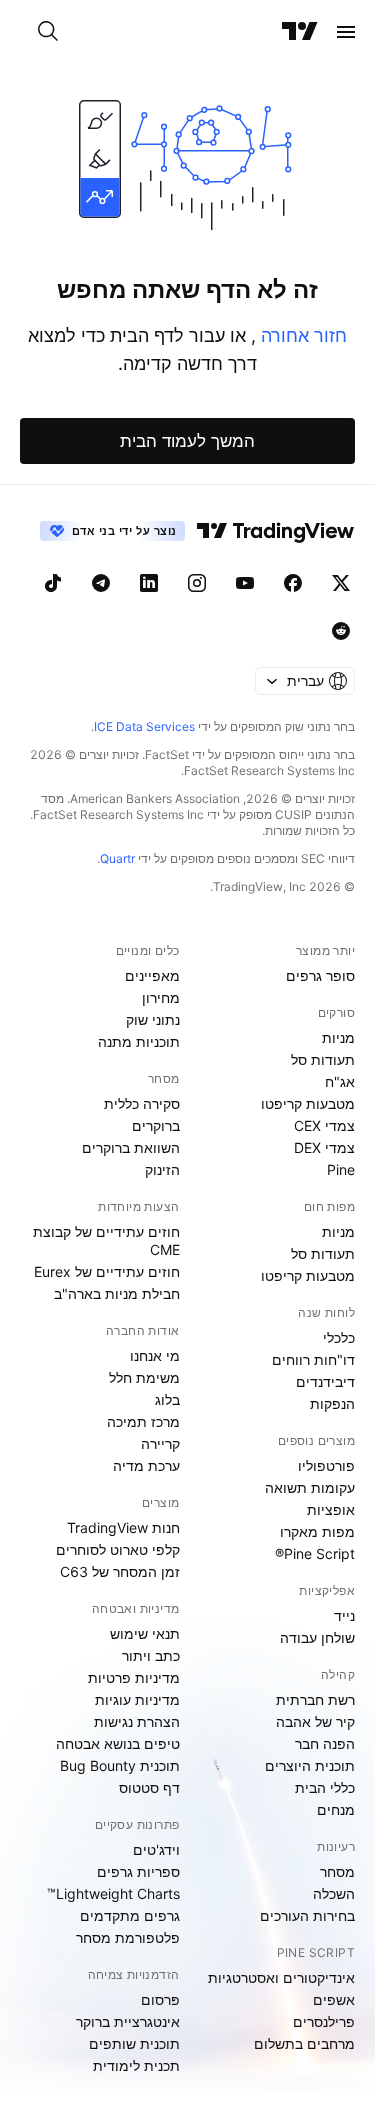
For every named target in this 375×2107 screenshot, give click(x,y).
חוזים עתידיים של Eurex (107, 1271)
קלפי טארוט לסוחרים (118, 1549)
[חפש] (48, 32)
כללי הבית (325, 1787)
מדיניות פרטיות (134, 1677)
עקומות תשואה (310, 1487)
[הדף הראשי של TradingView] (300, 32)
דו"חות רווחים (313, 1359)
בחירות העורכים (307, 1915)
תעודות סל (323, 1059)
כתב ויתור (151, 1655)
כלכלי (339, 1337)
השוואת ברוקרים (131, 1147)
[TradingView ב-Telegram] (101, 583)
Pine (341, 1169)
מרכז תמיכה (143, 1421)
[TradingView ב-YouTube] (245, 583)
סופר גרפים (320, 975)
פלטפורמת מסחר (128, 1937)
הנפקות (332, 1403)
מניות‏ (338, 1037)
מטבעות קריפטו (308, 1103)
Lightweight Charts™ (113, 1893)
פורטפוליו (326, 1465)
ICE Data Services (144, 726)
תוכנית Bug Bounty (120, 1765)
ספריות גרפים (138, 1871)
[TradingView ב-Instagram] (197, 583)
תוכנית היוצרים (310, 1765)
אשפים (334, 1999)
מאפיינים (152, 975)
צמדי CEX (324, 1125)
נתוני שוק (153, 1019)
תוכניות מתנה (139, 1041)
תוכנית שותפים (134, 2043)
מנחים (336, 1809)
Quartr (117, 858)
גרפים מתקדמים (130, 1915)
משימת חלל (144, 1377)
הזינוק (162, 1169)
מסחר (337, 1871)
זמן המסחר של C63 (120, 1571)
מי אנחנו (155, 1355)
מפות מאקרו (317, 1531)
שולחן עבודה (317, 1637)
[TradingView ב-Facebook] (293, 583)
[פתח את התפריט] (346, 32)
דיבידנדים (325, 1381)
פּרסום (160, 1999)
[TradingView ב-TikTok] (53, 583)
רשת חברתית (315, 1699)
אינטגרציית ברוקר (128, 2021)
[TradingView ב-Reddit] (341, 631)
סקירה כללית (142, 1103)
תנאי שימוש (145, 1633)
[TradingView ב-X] (341, 583)
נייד (344, 1615)
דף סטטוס (149, 1787)
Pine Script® (315, 1553)
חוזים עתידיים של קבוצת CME (106, 1240)
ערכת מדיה (146, 1465)
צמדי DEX (324, 1147)
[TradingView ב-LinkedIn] (149, 583)
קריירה (160, 1443)
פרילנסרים (324, 2021)
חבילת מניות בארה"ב (117, 1293)
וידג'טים (156, 1849)
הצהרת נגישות (137, 1721)
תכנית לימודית (136, 2065)
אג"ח (340, 1081)
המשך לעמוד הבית (187, 441)
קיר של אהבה (315, 1721)
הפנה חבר (325, 1743)
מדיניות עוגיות (137, 1699)
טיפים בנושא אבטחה (118, 1743)
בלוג (167, 1399)
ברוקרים (156, 1125)
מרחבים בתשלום (304, 2043)
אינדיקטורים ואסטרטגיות (281, 1977)
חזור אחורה (301, 335)
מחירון (161, 997)
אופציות (331, 1509)
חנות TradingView (123, 1527)
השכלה (334, 1893)
